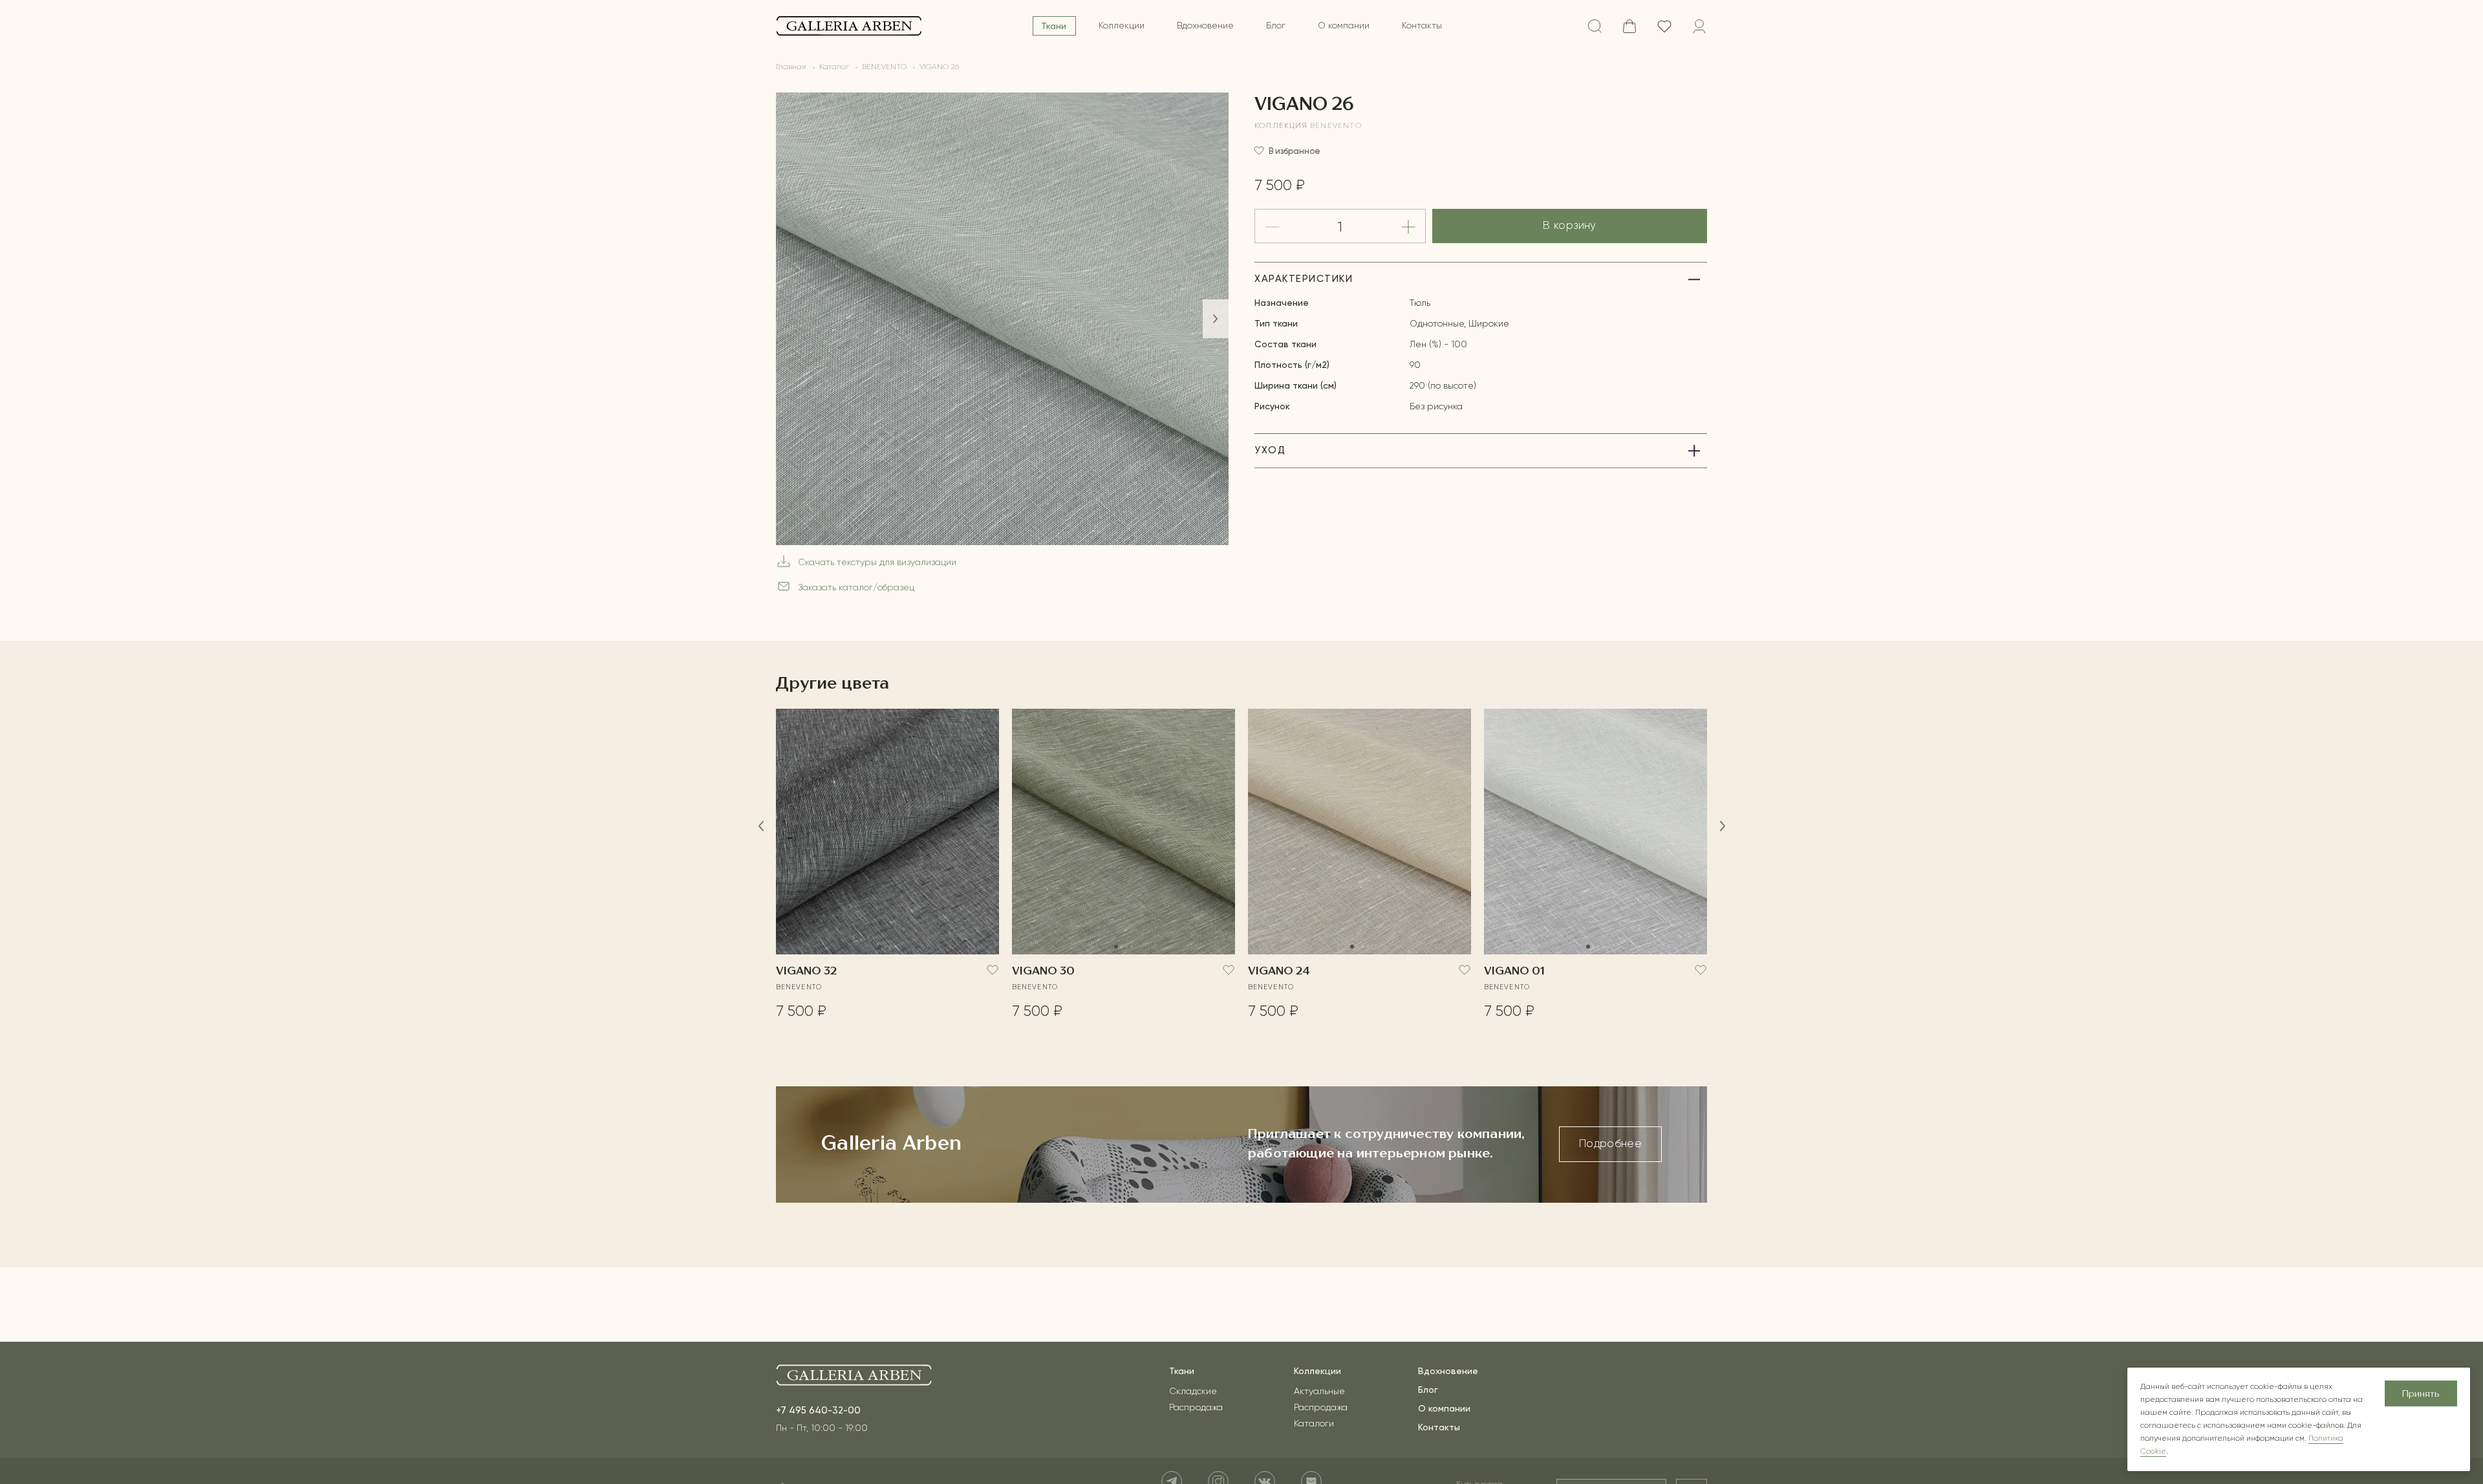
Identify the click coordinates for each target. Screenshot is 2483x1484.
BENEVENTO (1336, 126)
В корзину (1569, 226)
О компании (1344, 26)
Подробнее (1610, 1144)
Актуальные (1319, 1392)
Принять (2421, 1394)
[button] (1216, 319)
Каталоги (1314, 1424)
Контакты (1422, 26)
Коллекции (1122, 26)
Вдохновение (1205, 26)
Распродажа (1196, 1408)
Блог (1276, 26)
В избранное (1295, 151)
